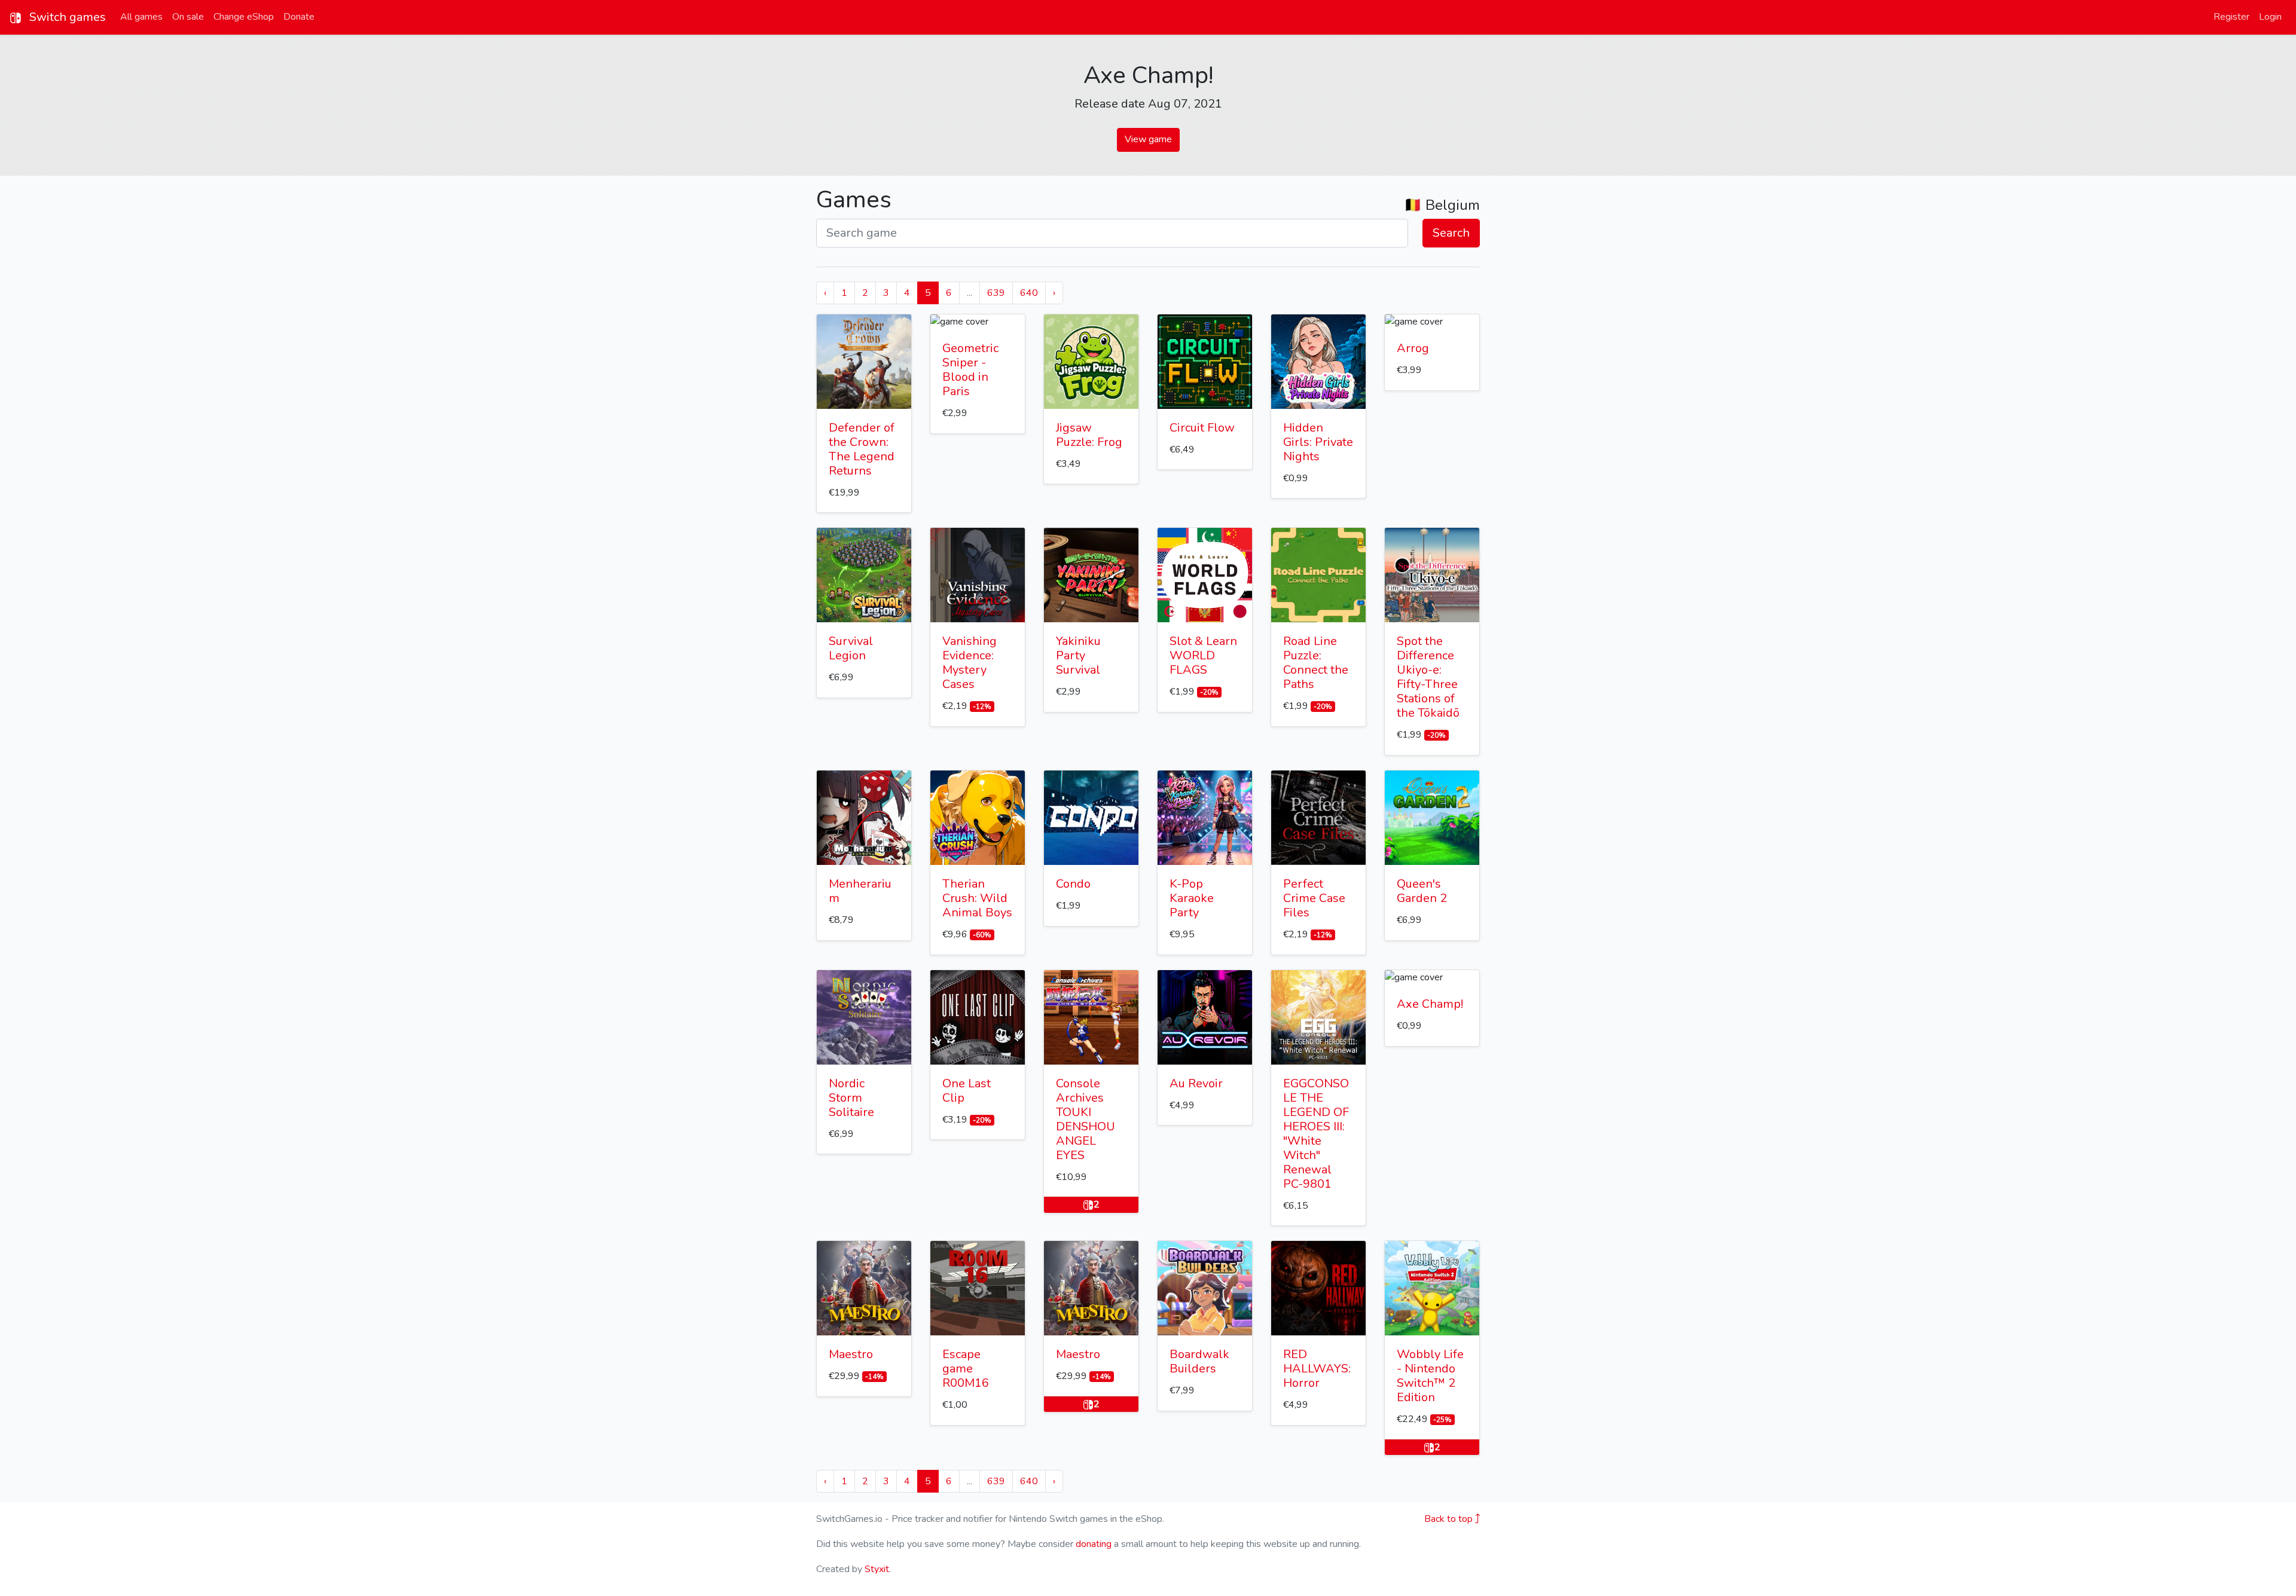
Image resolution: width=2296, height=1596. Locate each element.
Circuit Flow (1202, 428)
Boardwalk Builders (1199, 1361)
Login (2270, 17)
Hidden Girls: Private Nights (1318, 442)
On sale (188, 17)
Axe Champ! (1430, 1004)
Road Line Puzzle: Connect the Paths (1316, 663)
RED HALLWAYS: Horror (1317, 1369)
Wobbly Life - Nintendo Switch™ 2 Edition (1430, 1376)
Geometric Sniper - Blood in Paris (970, 370)
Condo (1073, 884)
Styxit (877, 1569)
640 (1029, 293)
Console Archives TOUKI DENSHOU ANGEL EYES (1086, 1119)
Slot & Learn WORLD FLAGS (1203, 655)
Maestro (851, 1354)
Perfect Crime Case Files (1314, 898)
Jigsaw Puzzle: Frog (1089, 435)
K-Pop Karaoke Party (1192, 898)
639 (996, 293)
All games (141, 17)
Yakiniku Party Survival (1078, 655)
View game (1148, 139)
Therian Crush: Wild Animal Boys (977, 898)
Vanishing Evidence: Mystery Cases (970, 663)
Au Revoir (1196, 1083)
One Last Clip (967, 1091)
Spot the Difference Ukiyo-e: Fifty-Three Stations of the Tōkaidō (1428, 677)
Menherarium (860, 891)
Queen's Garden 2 (1422, 891)
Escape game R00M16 (966, 1369)
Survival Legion (851, 648)
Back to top (1450, 1519)
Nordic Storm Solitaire (851, 1098)
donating (1094, 1544)
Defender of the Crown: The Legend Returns (862, 449)
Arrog (1413, 348)
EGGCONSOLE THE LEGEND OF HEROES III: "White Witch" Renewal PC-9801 (1316, 1134)
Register (2231, 17)
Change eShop (244, 17)
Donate (299, 17)
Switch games (66, 17)
